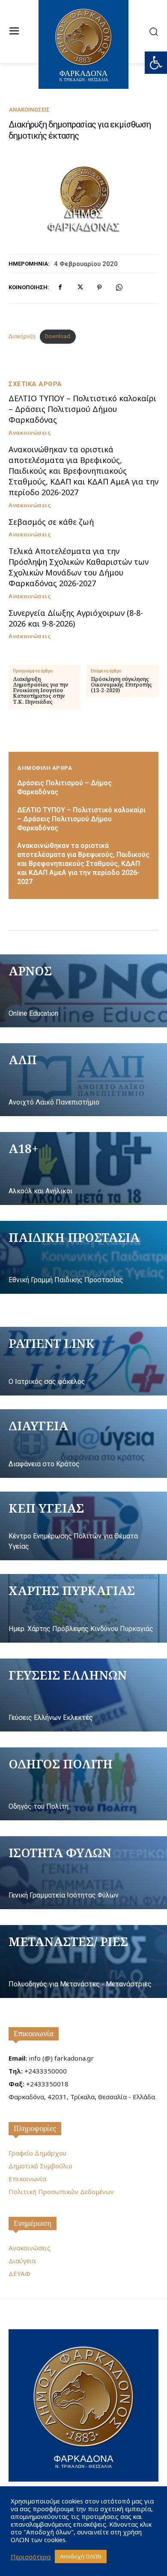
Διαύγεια (22, 2261)
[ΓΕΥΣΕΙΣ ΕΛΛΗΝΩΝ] (83, 1695)
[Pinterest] (99, 288)
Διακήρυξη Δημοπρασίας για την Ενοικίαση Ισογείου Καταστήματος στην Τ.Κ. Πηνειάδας (40, 690)
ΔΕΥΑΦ (19, 2273)
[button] (156, 63)
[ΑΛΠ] (83, 1080)
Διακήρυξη (22, 336)
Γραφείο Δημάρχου (37, 2153)
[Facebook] (60, 288)
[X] (80, 288)
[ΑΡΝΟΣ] (83, 991)
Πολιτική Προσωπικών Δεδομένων (61, 2192)
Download (58, 336)
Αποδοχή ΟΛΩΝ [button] (81, 2556)
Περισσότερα (31, 2557)
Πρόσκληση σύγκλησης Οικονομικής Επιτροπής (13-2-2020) (121, 685)
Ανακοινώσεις (29, 110)
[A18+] (83, 1168)
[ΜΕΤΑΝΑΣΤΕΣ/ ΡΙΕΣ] (83, 1962)
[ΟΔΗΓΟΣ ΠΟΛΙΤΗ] (83, 1784)
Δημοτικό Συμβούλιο (40, 2166)
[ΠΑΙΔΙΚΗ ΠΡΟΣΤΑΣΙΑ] (83, 1257)
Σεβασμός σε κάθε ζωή (51, 522)
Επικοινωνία (34, 2034)
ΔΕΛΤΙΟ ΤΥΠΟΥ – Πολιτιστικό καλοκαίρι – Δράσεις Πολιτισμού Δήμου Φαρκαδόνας (82, 409)
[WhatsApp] (119, 288)
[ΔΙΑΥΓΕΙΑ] (83, 1444)
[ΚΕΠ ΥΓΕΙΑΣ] (83, 1526)
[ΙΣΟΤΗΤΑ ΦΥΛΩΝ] (83, 1873)
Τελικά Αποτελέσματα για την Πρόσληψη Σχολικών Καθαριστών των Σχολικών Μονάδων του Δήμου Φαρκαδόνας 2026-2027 (79, 567)
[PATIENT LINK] (83, 1361)
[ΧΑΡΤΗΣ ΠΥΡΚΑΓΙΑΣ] (83, 1608)
